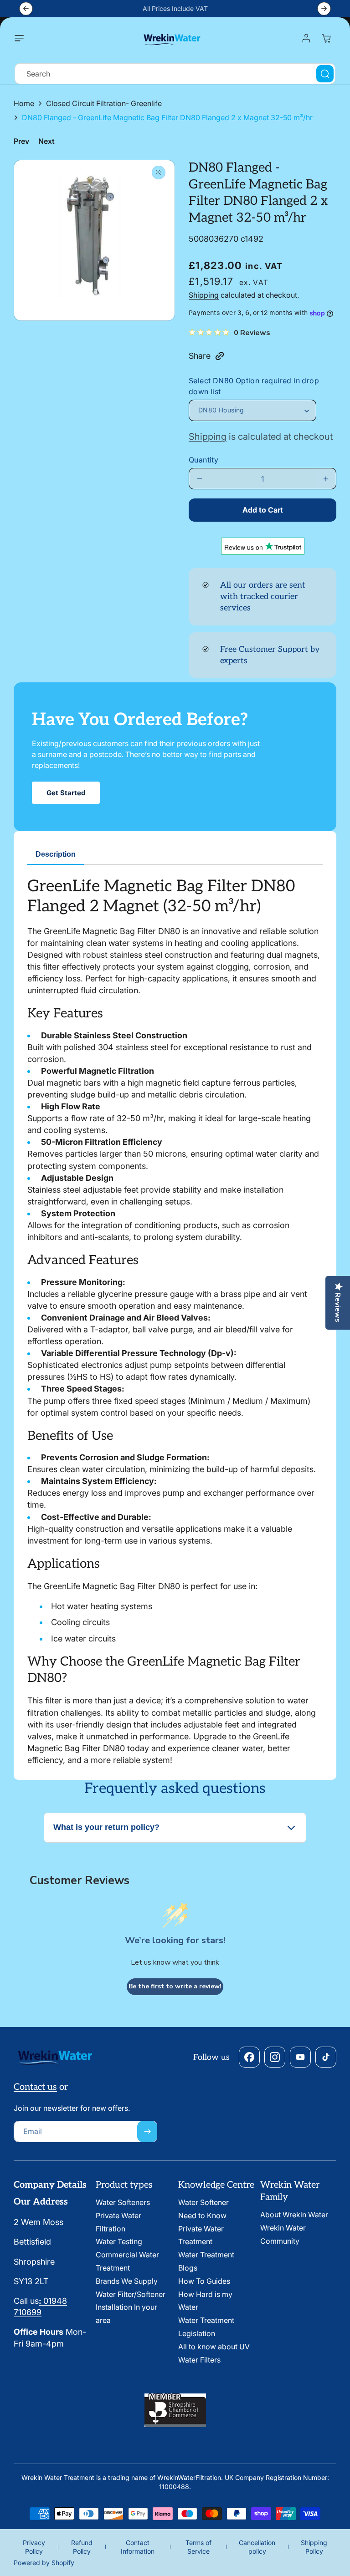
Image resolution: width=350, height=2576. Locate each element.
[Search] (325, 74)
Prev (21, 141)
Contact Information (138, 2547)
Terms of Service (198, 2547)
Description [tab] (56, 854)
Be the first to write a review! (175, 1986)
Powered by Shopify (44, 2563)
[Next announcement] (324, 9)
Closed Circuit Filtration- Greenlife (104, 103)
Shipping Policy (314, 2547)
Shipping (204, 295)
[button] (21, 38)
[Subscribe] (147, 2131)
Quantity (203, 460)
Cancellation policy (257, 2547)
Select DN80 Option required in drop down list (254, 386)
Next (46, 141)
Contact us (35, 2087)
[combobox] (175, 74)
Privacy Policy (34, 2547)
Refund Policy (82, 2547)
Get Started (66, 793)
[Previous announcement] (26, 9)
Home (24, 103)
